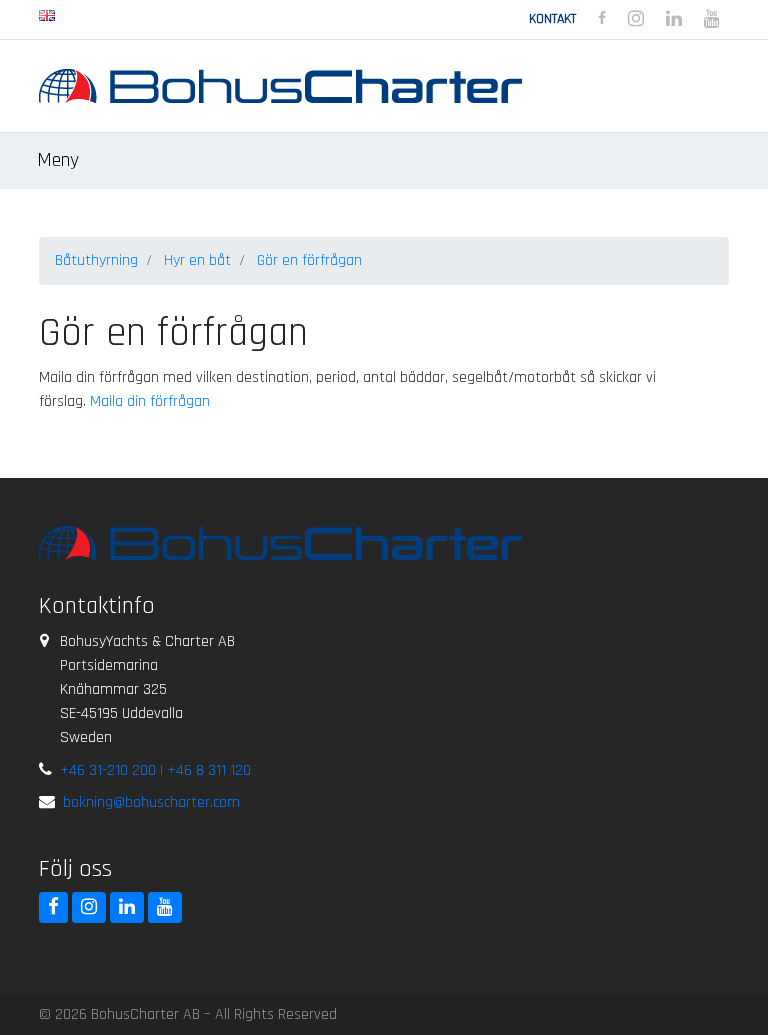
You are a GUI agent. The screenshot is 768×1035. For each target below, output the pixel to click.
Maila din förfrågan (150, 401)
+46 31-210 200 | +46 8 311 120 (155, 770)
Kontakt (552, 19)
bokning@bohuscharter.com (151, 802)
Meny (60, 160)
